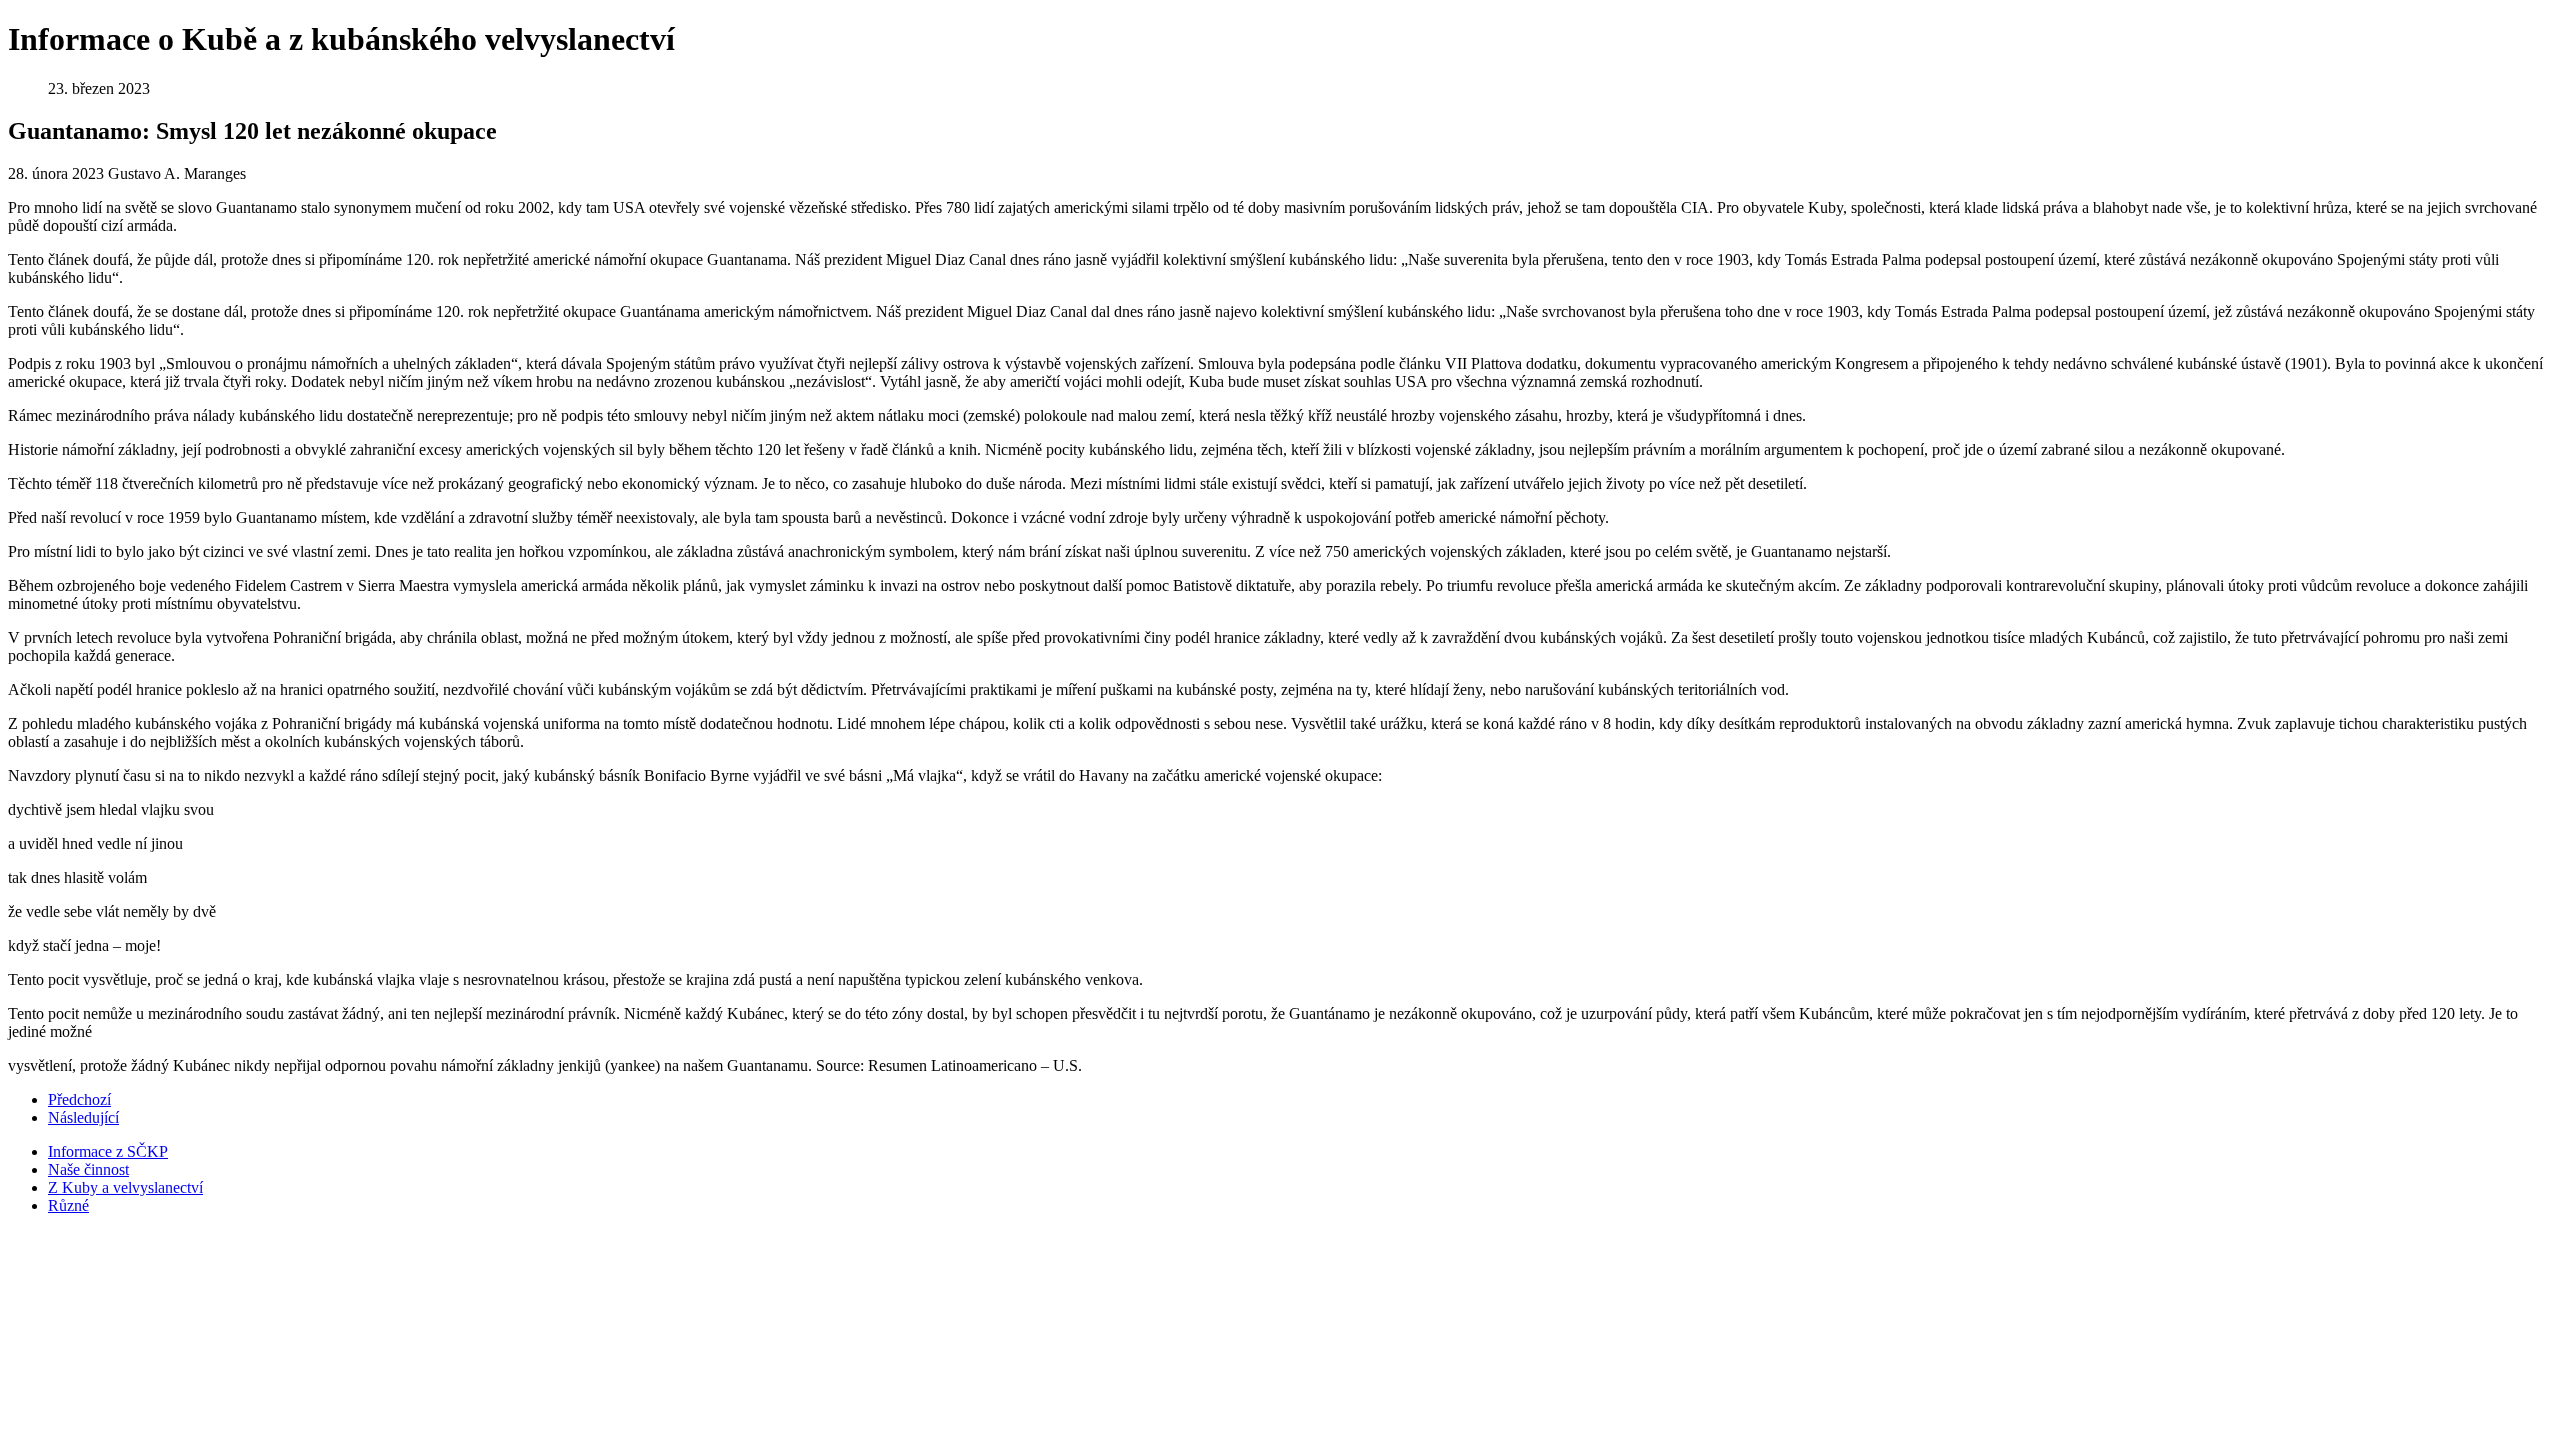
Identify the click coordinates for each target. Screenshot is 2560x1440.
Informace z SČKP (108, 1151)
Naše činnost (88, 1169)
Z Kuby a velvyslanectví (125, 1187)
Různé (68, 1205)
